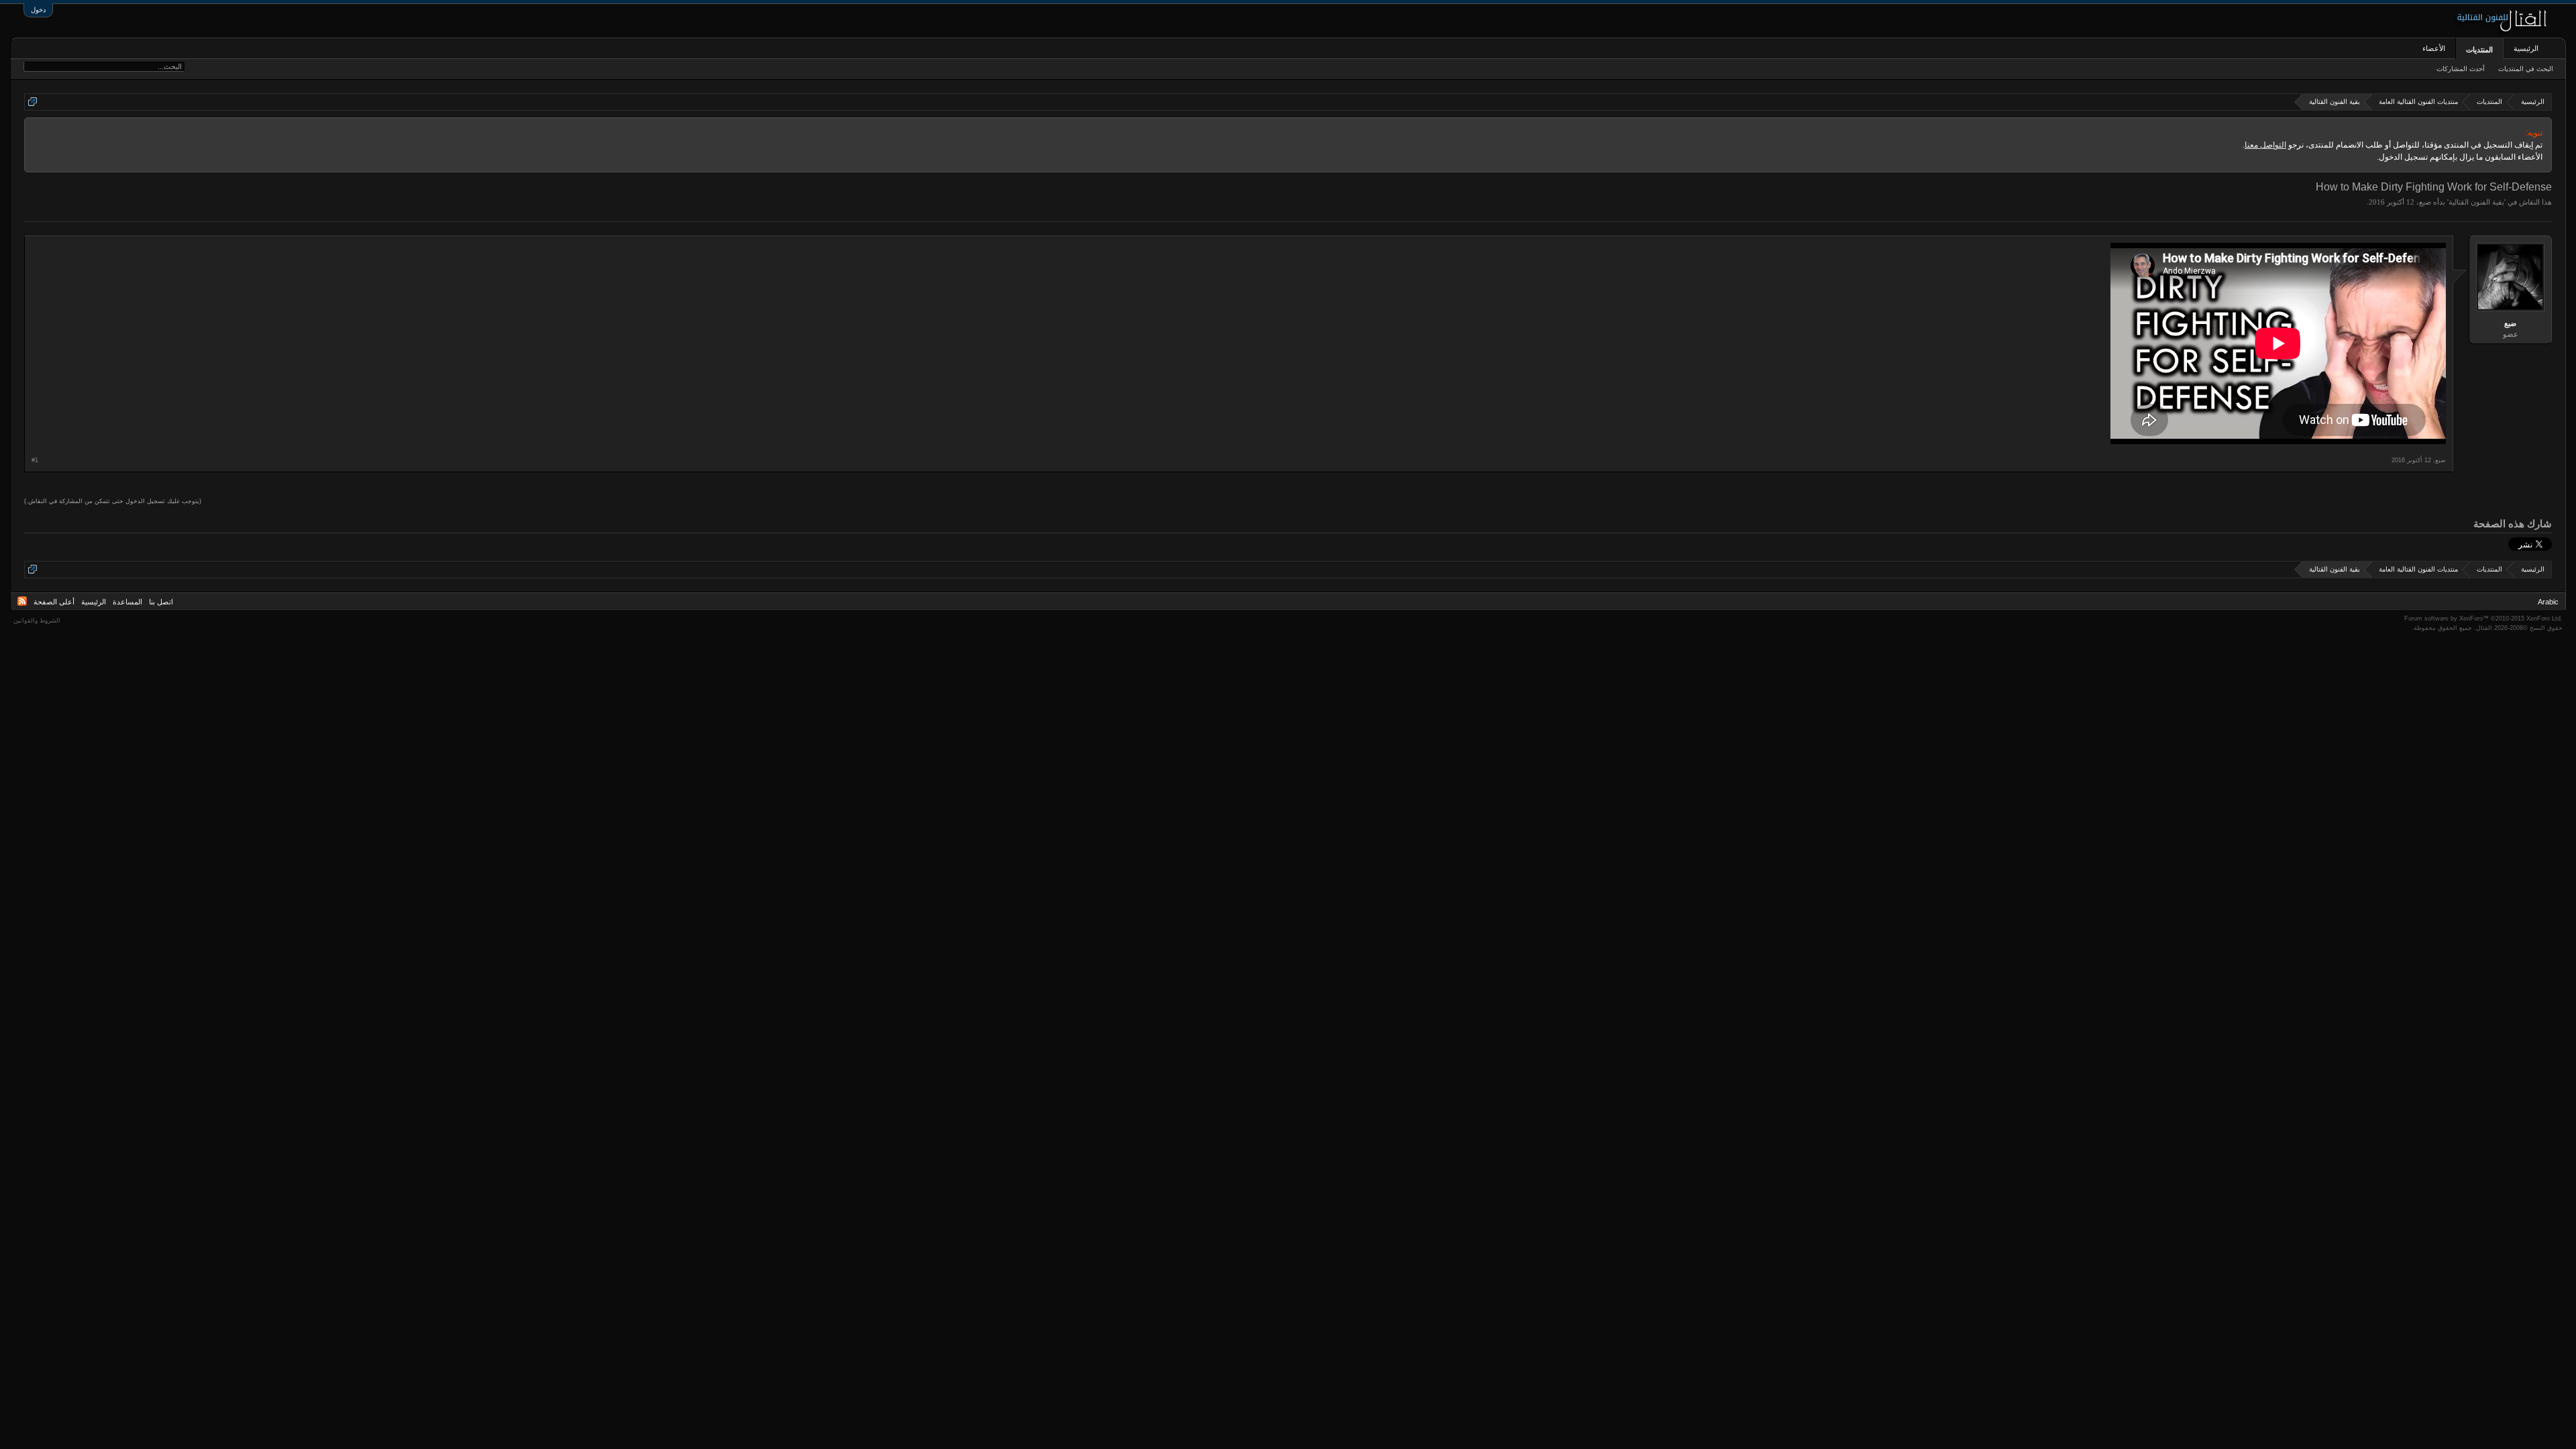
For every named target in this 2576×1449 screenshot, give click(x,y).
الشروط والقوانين (37, 621)
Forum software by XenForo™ (2483, 619)
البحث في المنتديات (2526, 69)
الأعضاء (2434, 48)
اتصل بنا (161, 602)
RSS (22, 601)
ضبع (2425, 202)
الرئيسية (2526, 48)
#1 (35, 460)
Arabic (2548, 602)
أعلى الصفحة (54, 602)
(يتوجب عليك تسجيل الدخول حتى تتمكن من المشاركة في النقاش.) (113, 501)
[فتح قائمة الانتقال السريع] (33, 102)
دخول (38, 10)
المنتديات (2479, 50)
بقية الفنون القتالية (2476, 202)
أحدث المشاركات (2461, 69)
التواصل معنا (2265, 145)
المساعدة (127, 602)
